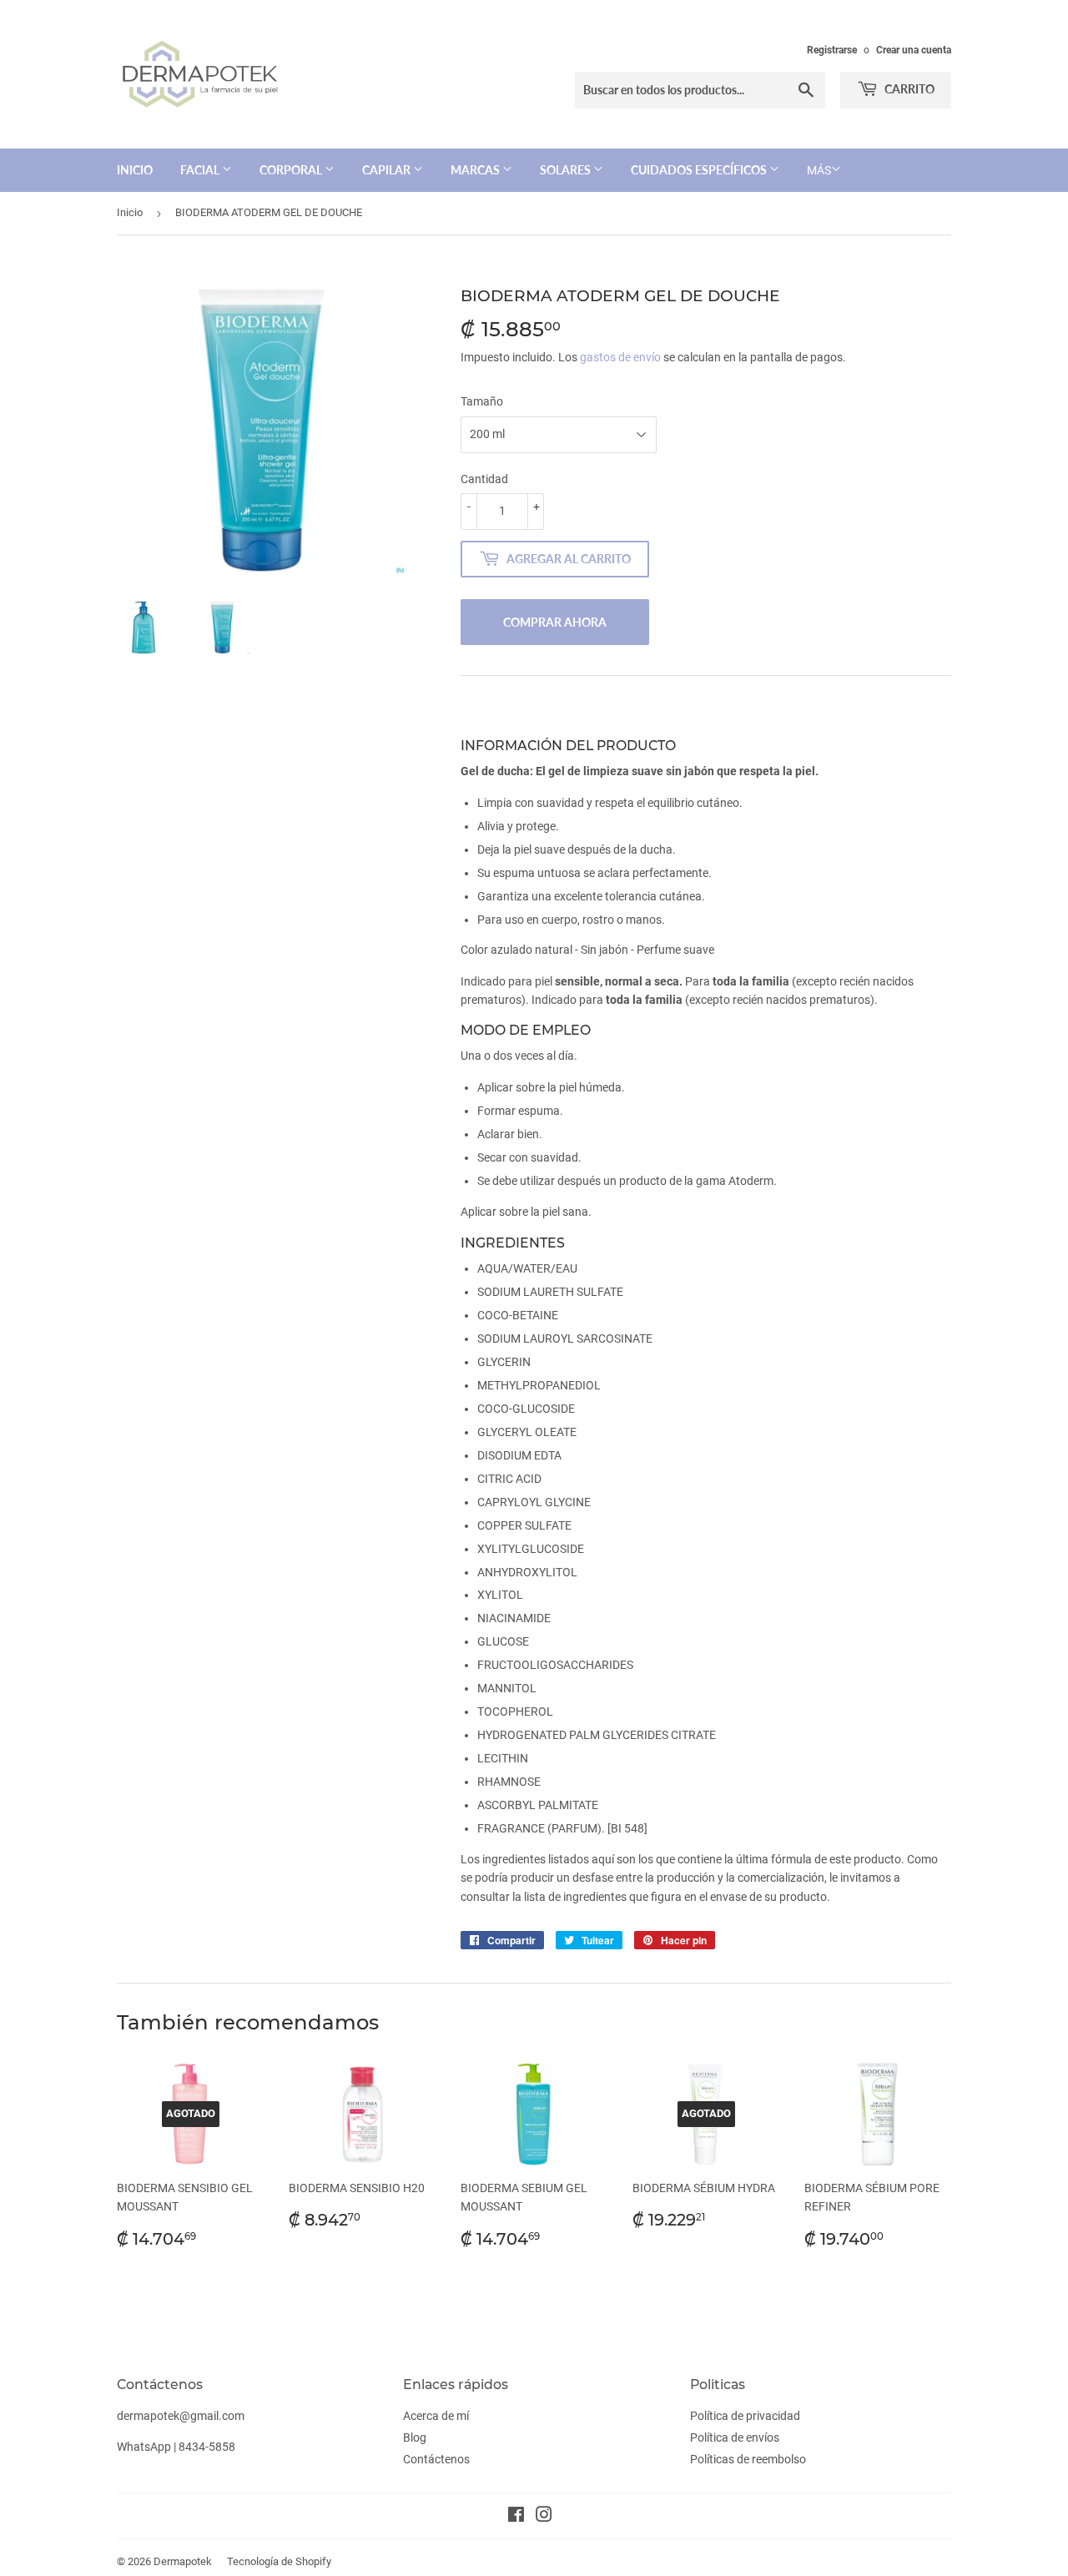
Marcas (476, 170)
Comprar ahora (555, 622)
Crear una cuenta (914, 50)
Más (819, 170)
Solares (567, 170)
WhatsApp (144, 2447)
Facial (201, 170)
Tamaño (482, 401)
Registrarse (832, 50)
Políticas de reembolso (748, 2459)
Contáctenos (436, 2459)
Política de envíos (735, 2437)
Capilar (388, 170)
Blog (415, 2437)
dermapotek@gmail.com (181, 2416)
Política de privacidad (745, 2416)
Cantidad (484, 479)
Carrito (908, 89)
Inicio (135, 170)
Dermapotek (183, 2561)
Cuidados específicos (700, 170)
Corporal (292, 170)
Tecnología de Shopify (279, 2561)
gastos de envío (620, 357)
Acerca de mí (436, 2416)
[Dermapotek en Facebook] (516, 2517)
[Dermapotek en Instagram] (544, 2517)
